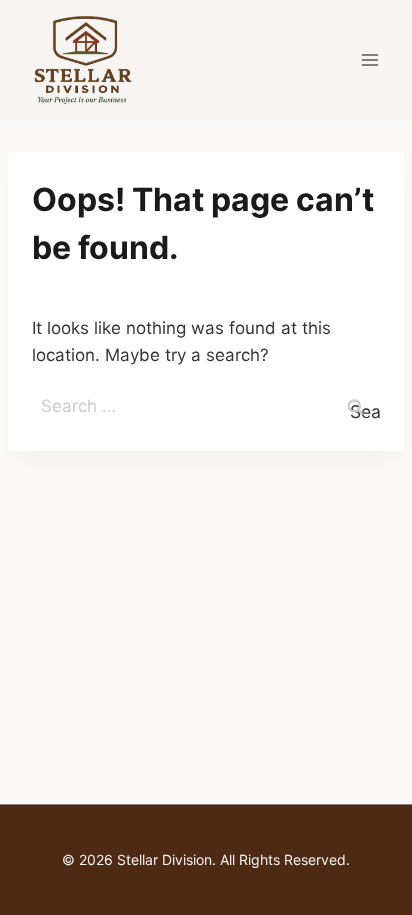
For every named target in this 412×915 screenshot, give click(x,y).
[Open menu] (369, 59)
